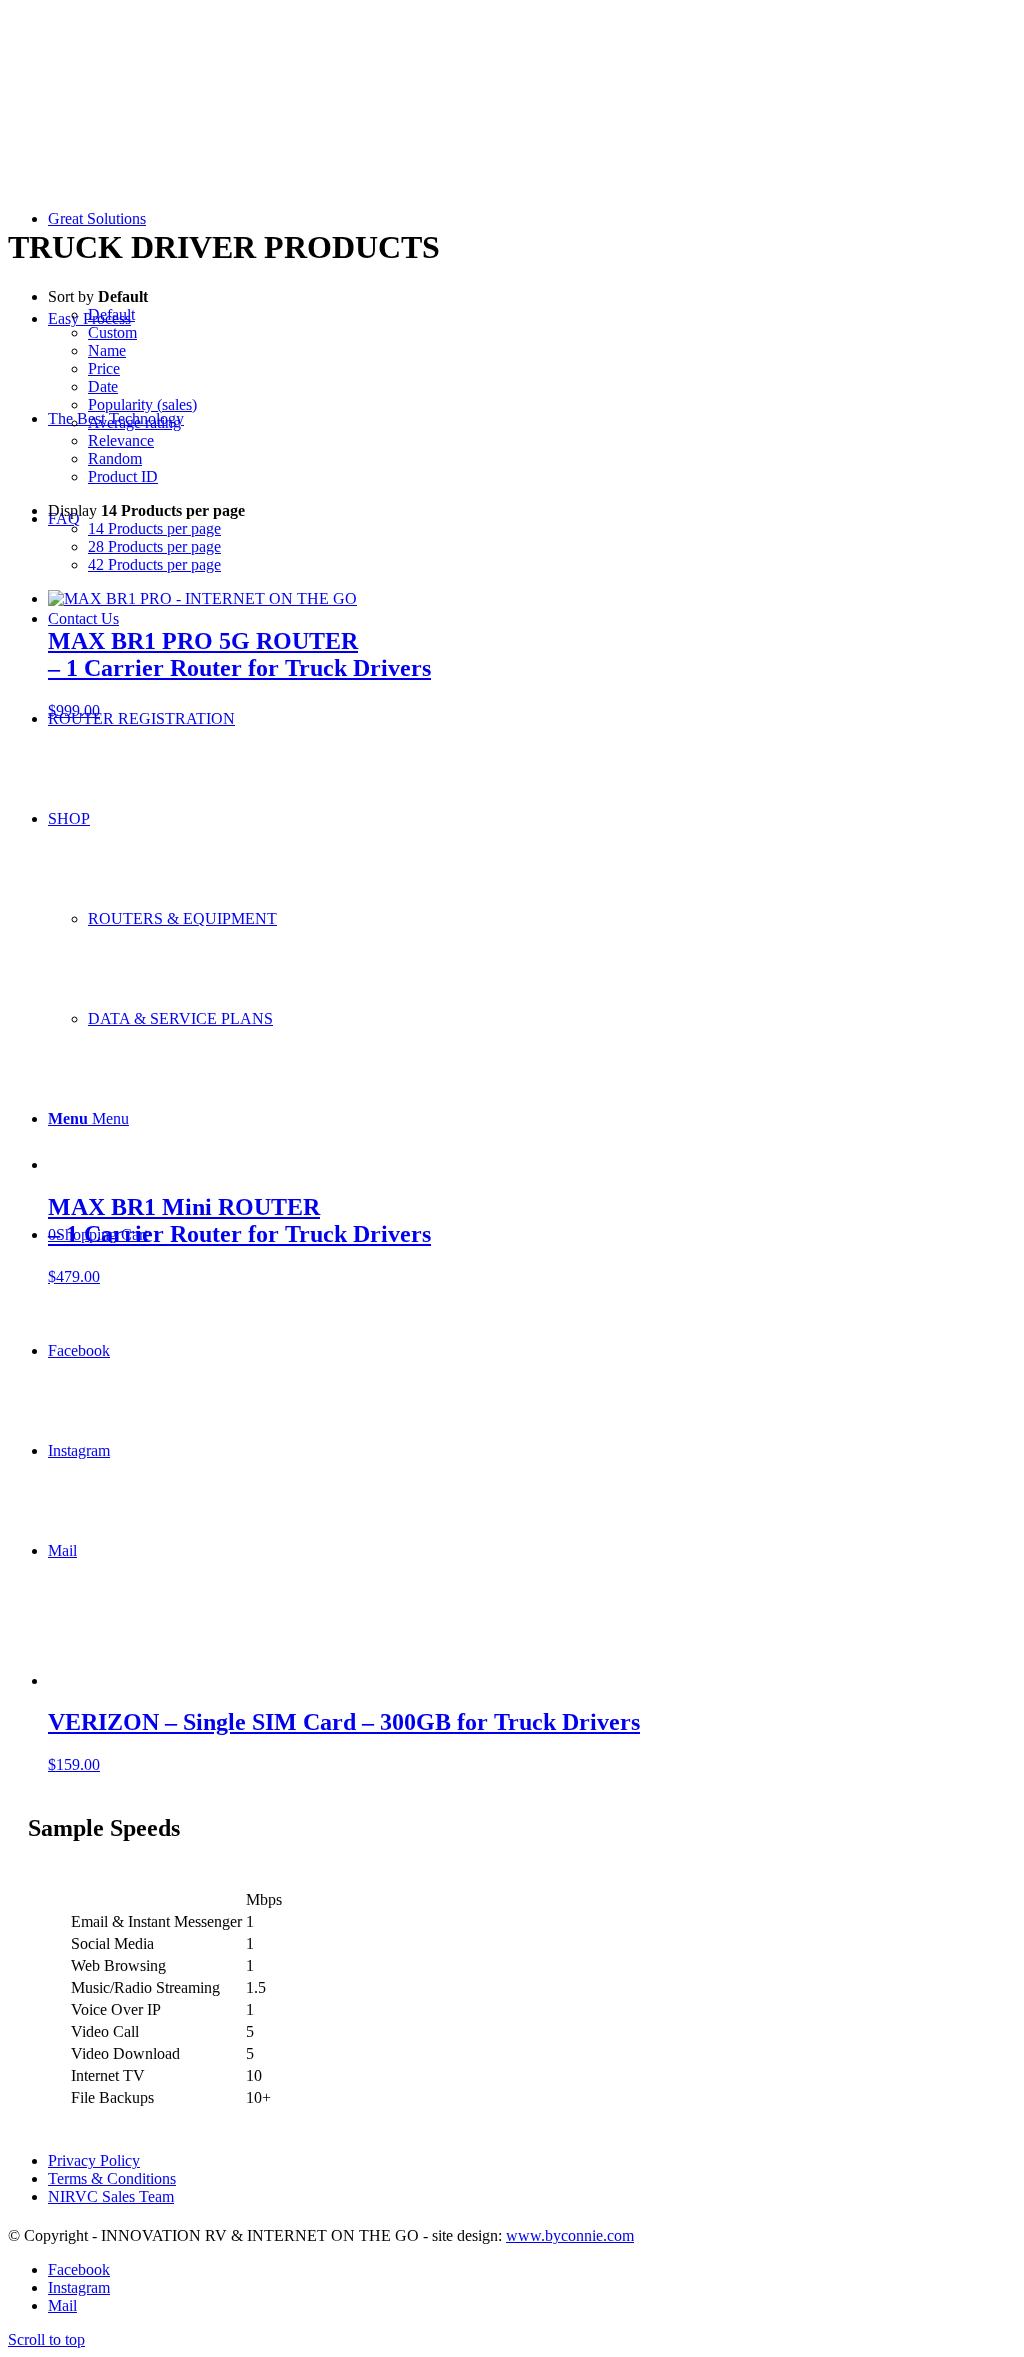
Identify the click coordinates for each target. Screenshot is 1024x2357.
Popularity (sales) (142, 404)
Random (115, 458)
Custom (112, 332)
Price (104, 368)
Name (107, 350)
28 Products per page (154, 546)
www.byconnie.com (570, 2235)
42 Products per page (154, 564)
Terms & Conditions (112, 2178)
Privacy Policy (94, 2160)
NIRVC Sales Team (111, 2196)
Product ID (123, 476)
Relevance (121, 440)
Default (111, 314)
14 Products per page (154, 528)
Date (103, 386)
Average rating (134, 422)
